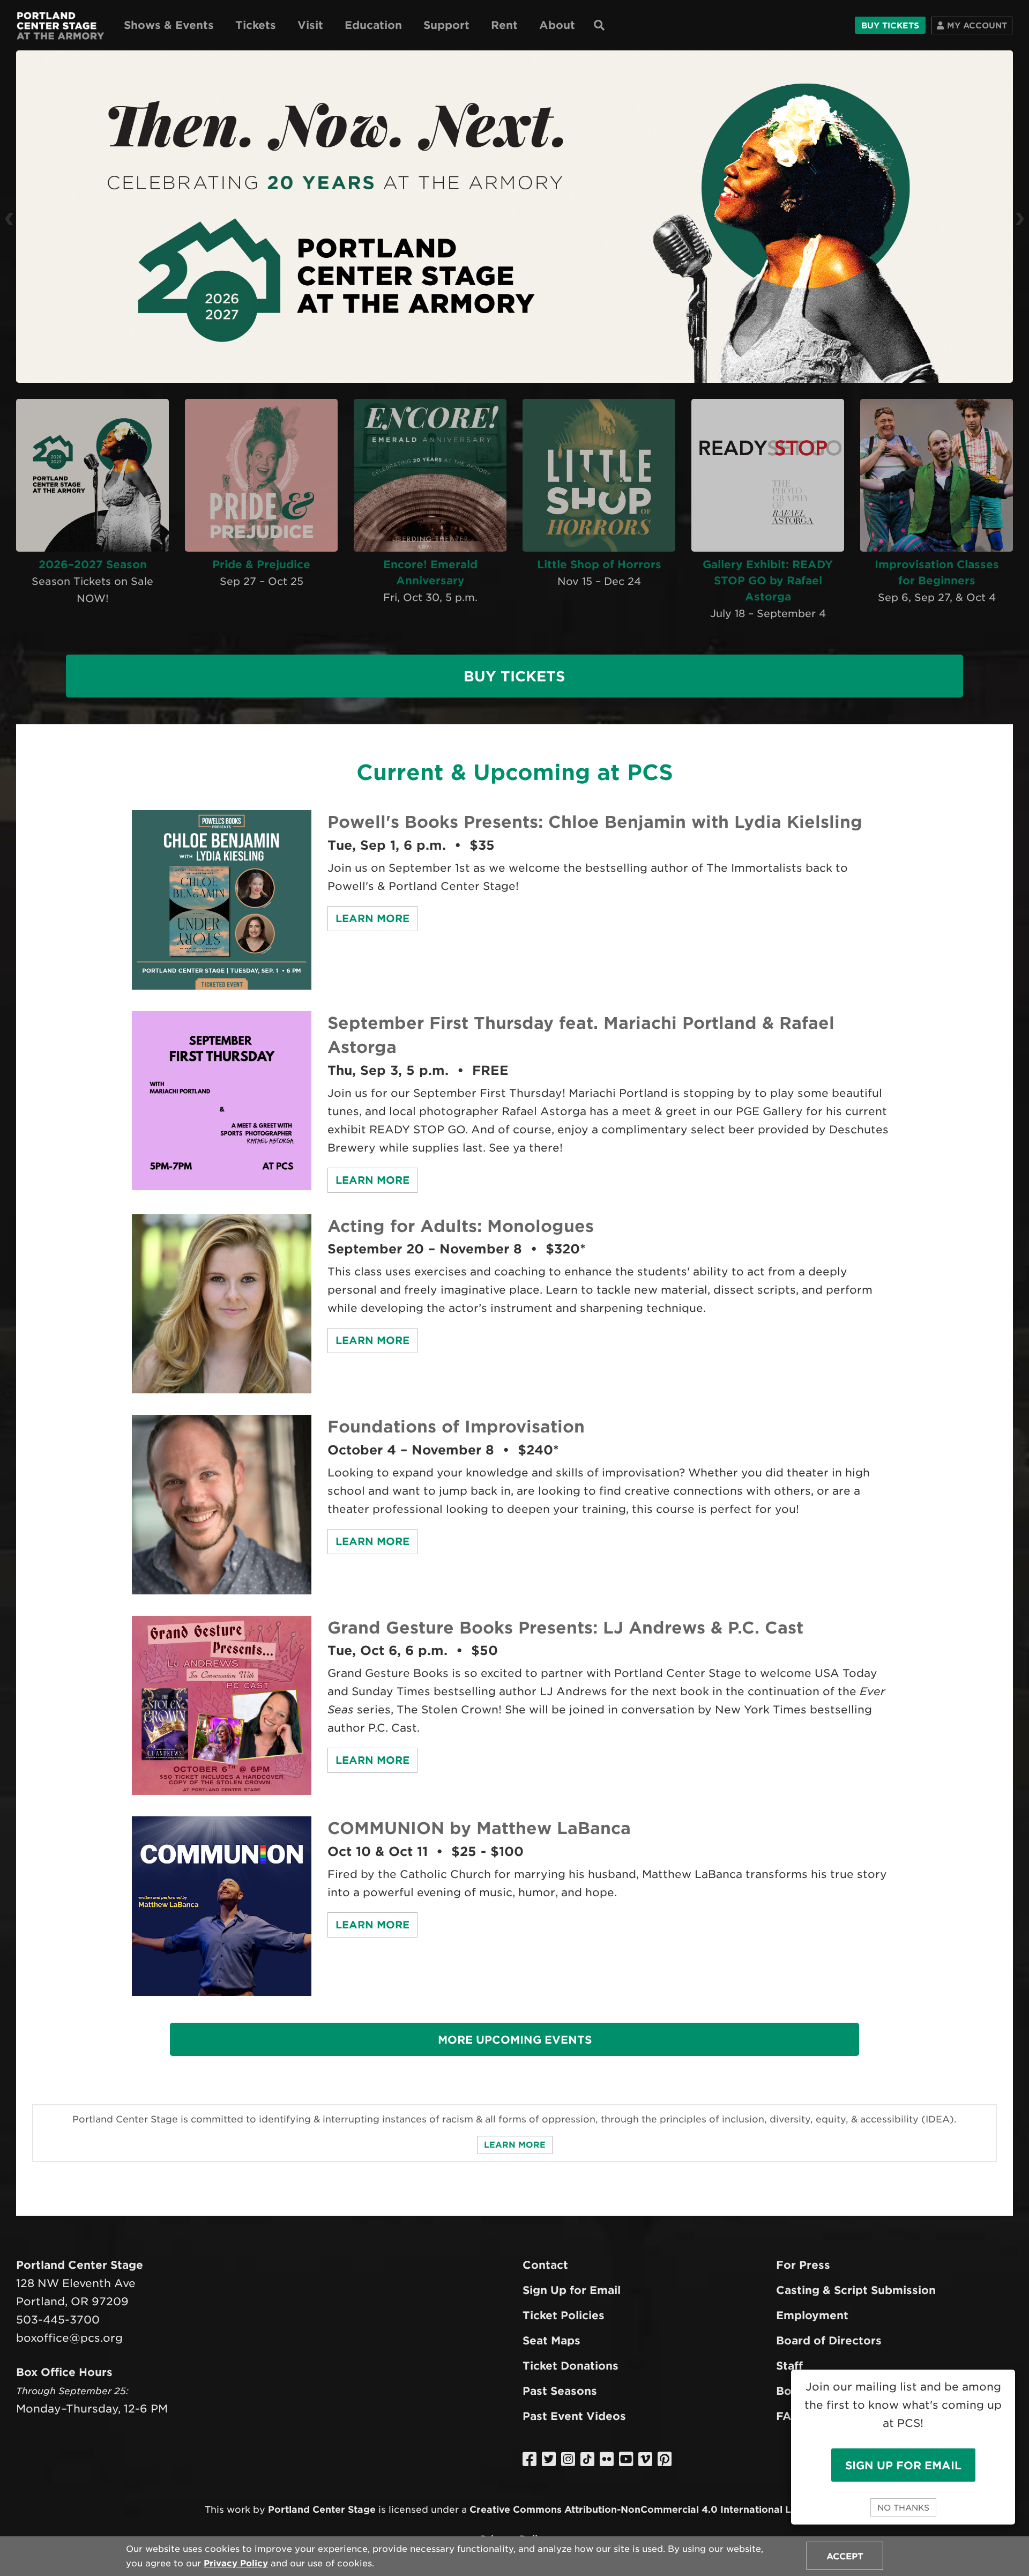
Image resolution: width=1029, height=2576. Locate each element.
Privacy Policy (236, 2563)
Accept (845, 2556)
